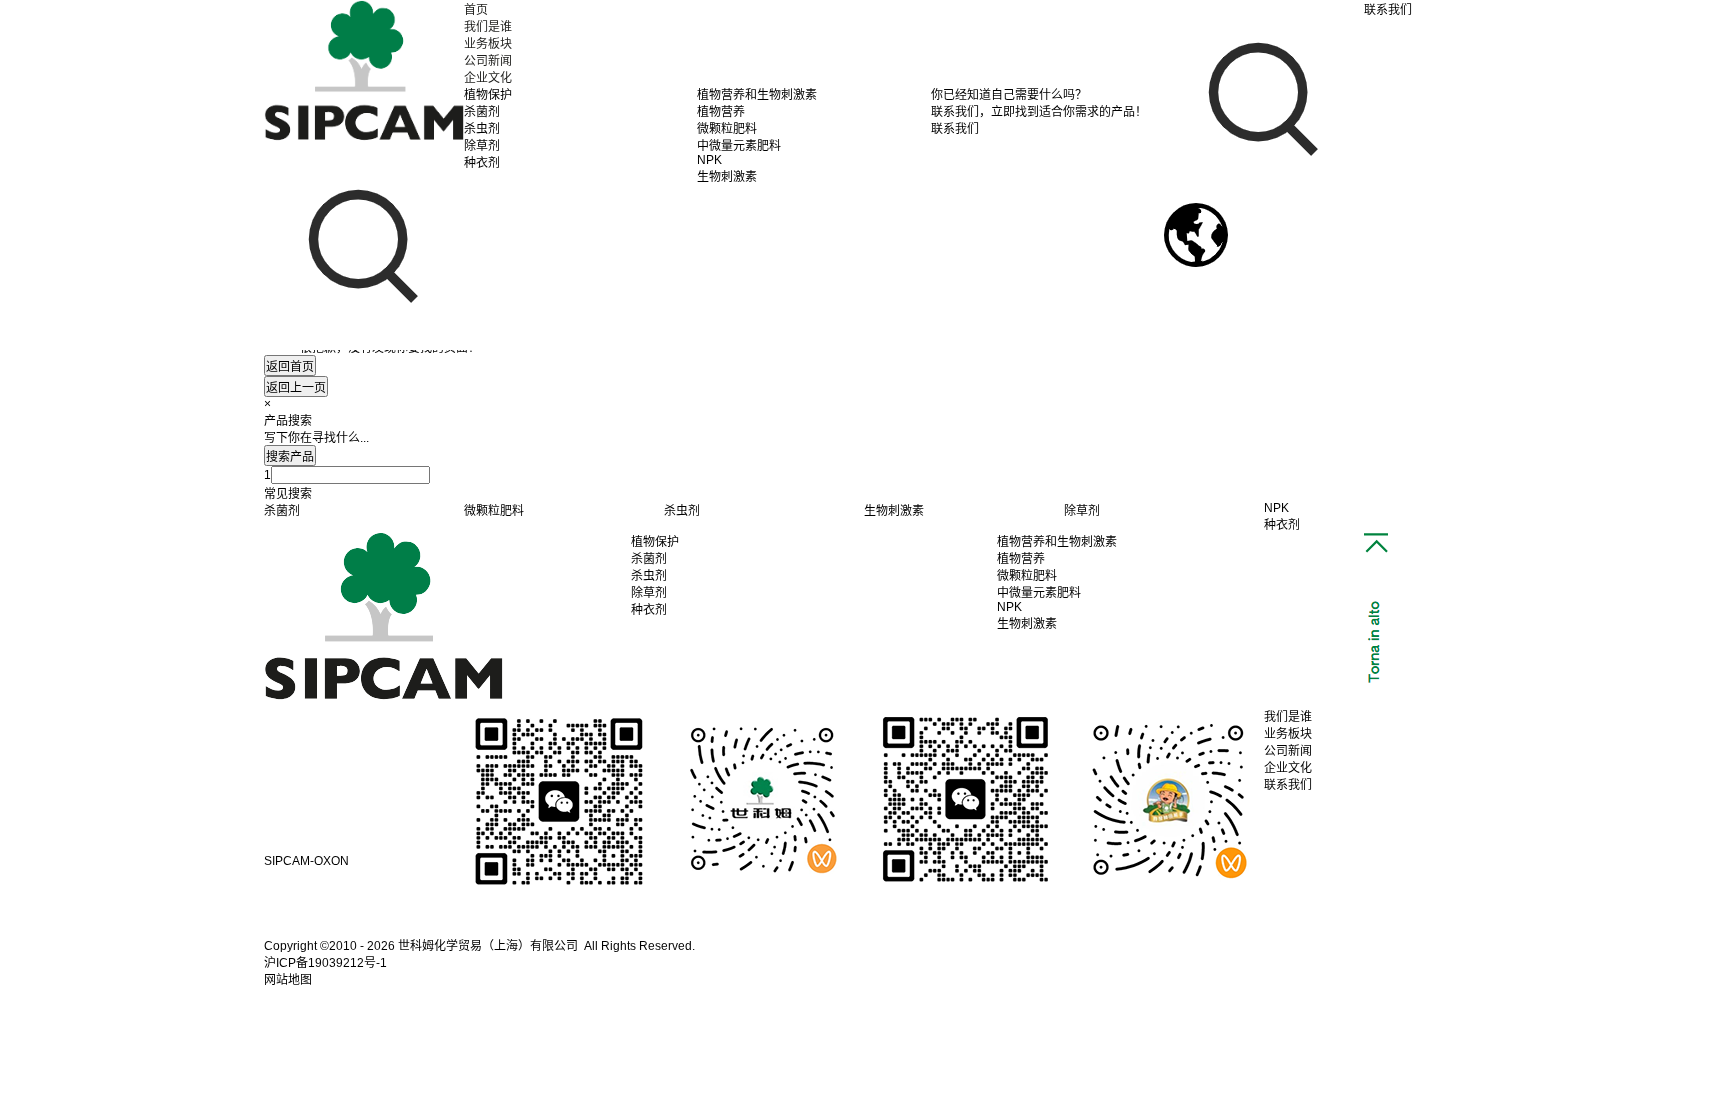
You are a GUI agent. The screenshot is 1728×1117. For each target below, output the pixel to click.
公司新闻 (488, 61)
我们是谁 (488, 27)
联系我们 (1288, 785)
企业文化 (488, 78)
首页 (476, 10)
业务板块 (488, 44)
